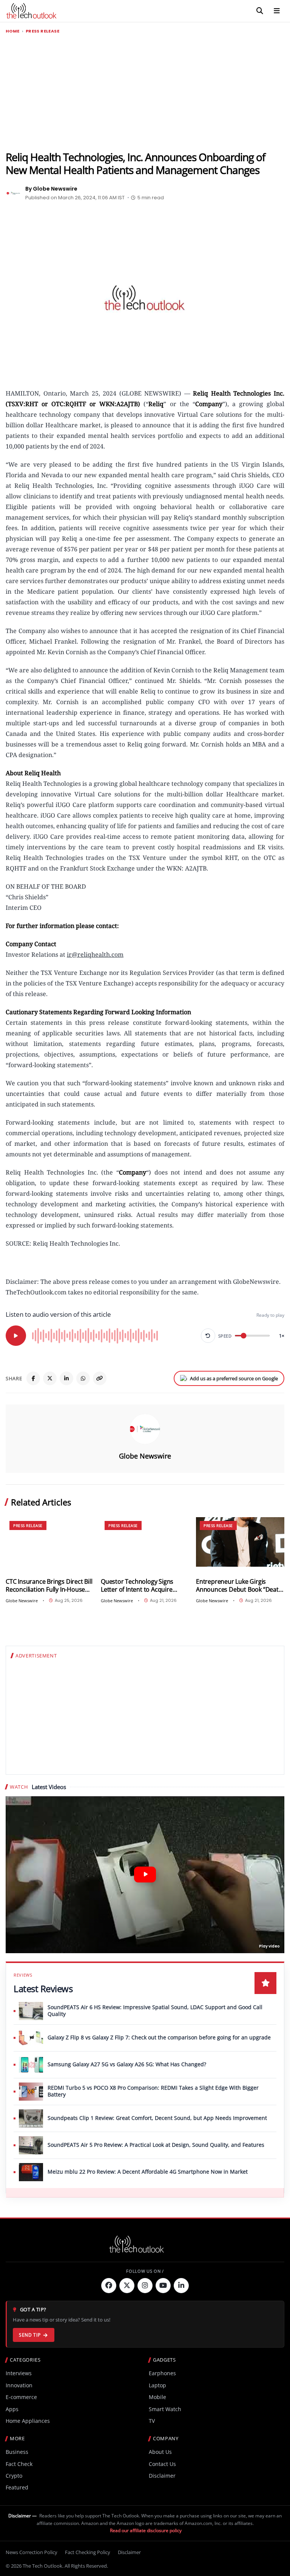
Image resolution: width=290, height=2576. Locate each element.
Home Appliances (28, 2421)
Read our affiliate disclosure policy (146, 2530)
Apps (12, 2409)
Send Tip (30, 2335)
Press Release (42, 31)
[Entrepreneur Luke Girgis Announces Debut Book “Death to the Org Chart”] (240, 1542)
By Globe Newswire (51, 189)
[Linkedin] (181, 2286)
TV (152, 2421)
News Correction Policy (32, 2552)
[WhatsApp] (83, 1378)
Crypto (14, 2476)
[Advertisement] (145, 93)
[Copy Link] (100, 1378)
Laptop (157, 2385)
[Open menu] (277, 11)
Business (17, 2452)
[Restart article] (208, 1336)
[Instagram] (145, 2286)
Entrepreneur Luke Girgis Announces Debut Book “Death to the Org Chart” (239, 1585)
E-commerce (21, 2397)
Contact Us (162, 2464)
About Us (160, 2452)
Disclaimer (162, 2476)
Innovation (19, 2385)
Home (13, 31)
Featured (17, 2487)
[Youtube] (163, 2286)
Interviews (19, 2373)
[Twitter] (127, 2286)
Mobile (157, 2397)
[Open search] (260, 11)
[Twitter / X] (50, 1378)
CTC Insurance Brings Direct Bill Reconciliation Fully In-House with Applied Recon (49, 1585)
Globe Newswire (145, 1456)
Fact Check (19, 2464)
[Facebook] (33, 1378)
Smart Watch (165, 2409)
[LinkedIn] (66, 1378)
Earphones (162, 2373)
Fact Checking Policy (88, 2552)
